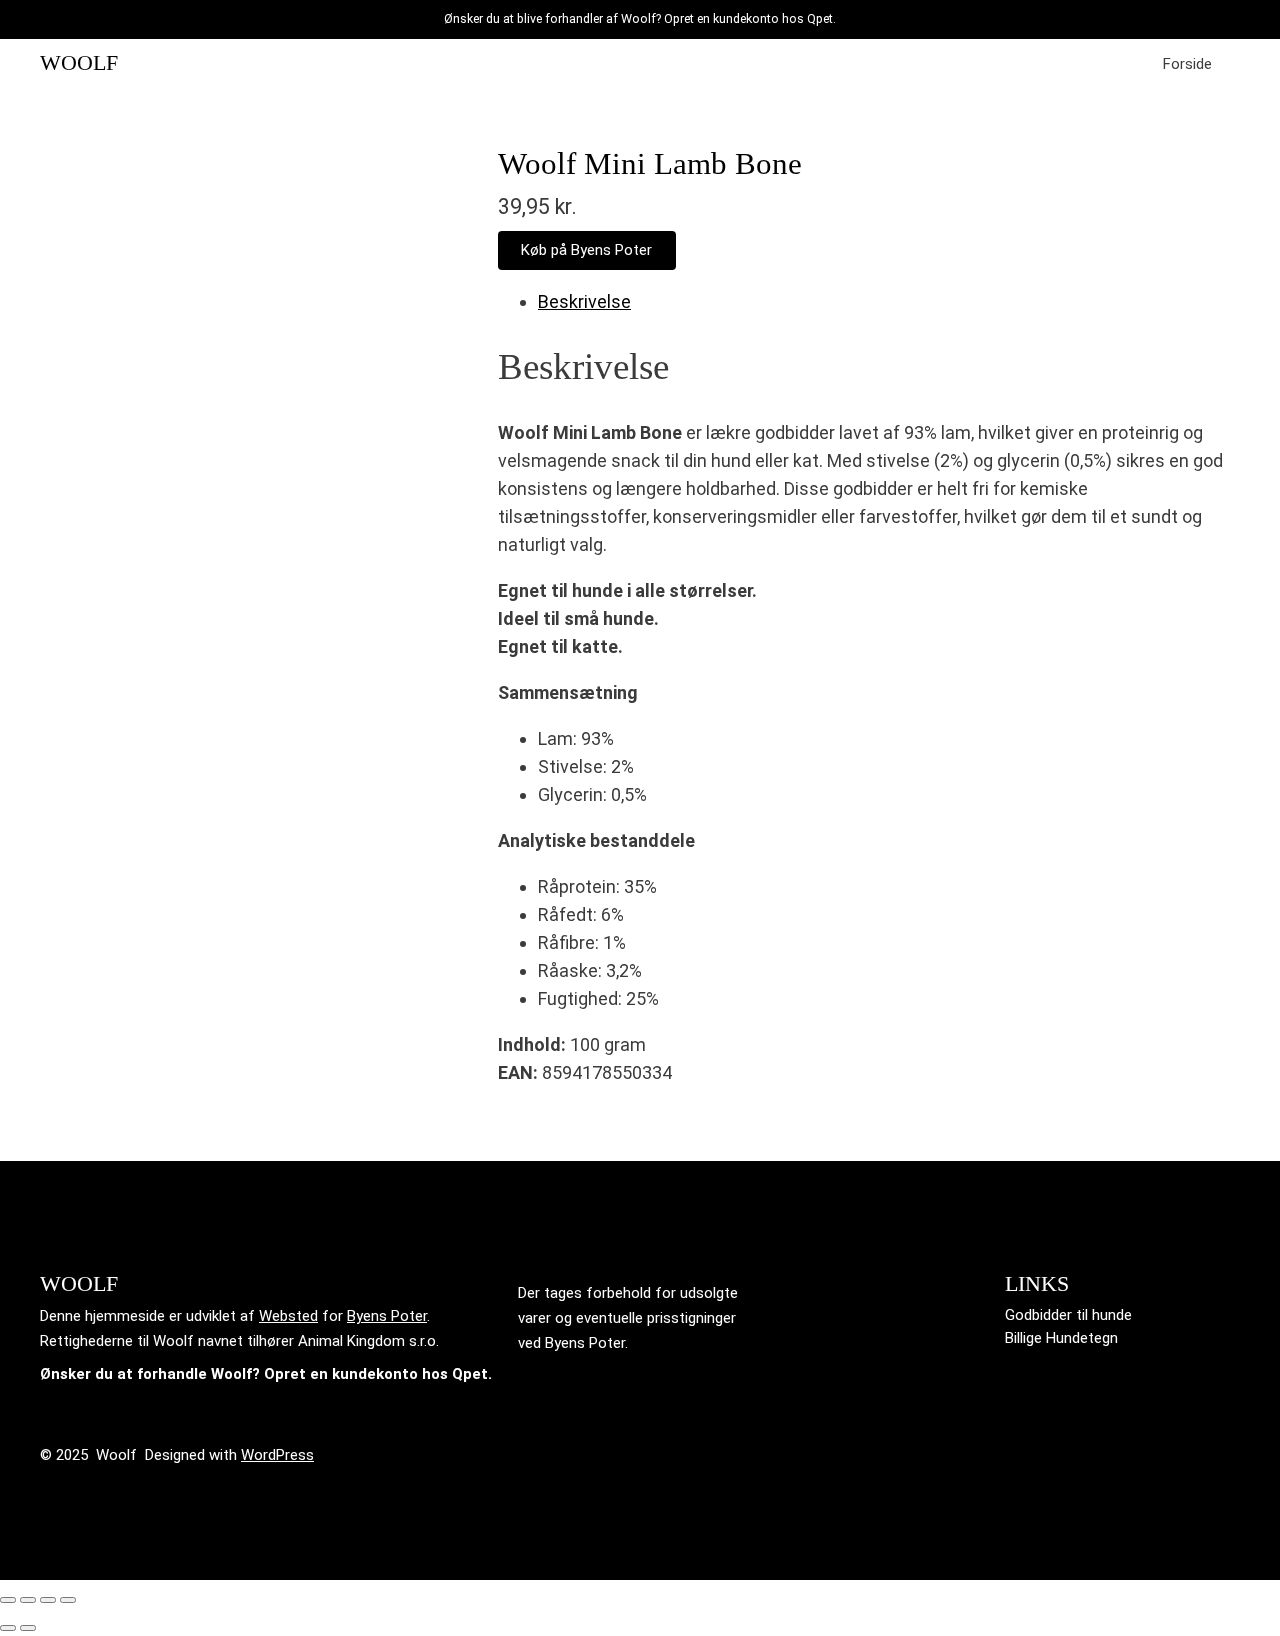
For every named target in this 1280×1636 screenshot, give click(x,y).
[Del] (48, 1600)
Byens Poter (387, 1316)
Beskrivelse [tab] (584, 301)
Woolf (79, 63)
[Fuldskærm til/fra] (28, 1600)
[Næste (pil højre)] (28, 1628)
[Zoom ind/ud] (8, 1600)
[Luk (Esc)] (68, 1600)
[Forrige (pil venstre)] (8, 1628)
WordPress (277, 1455)
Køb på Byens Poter (586, 250)
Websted (288, 1316)
